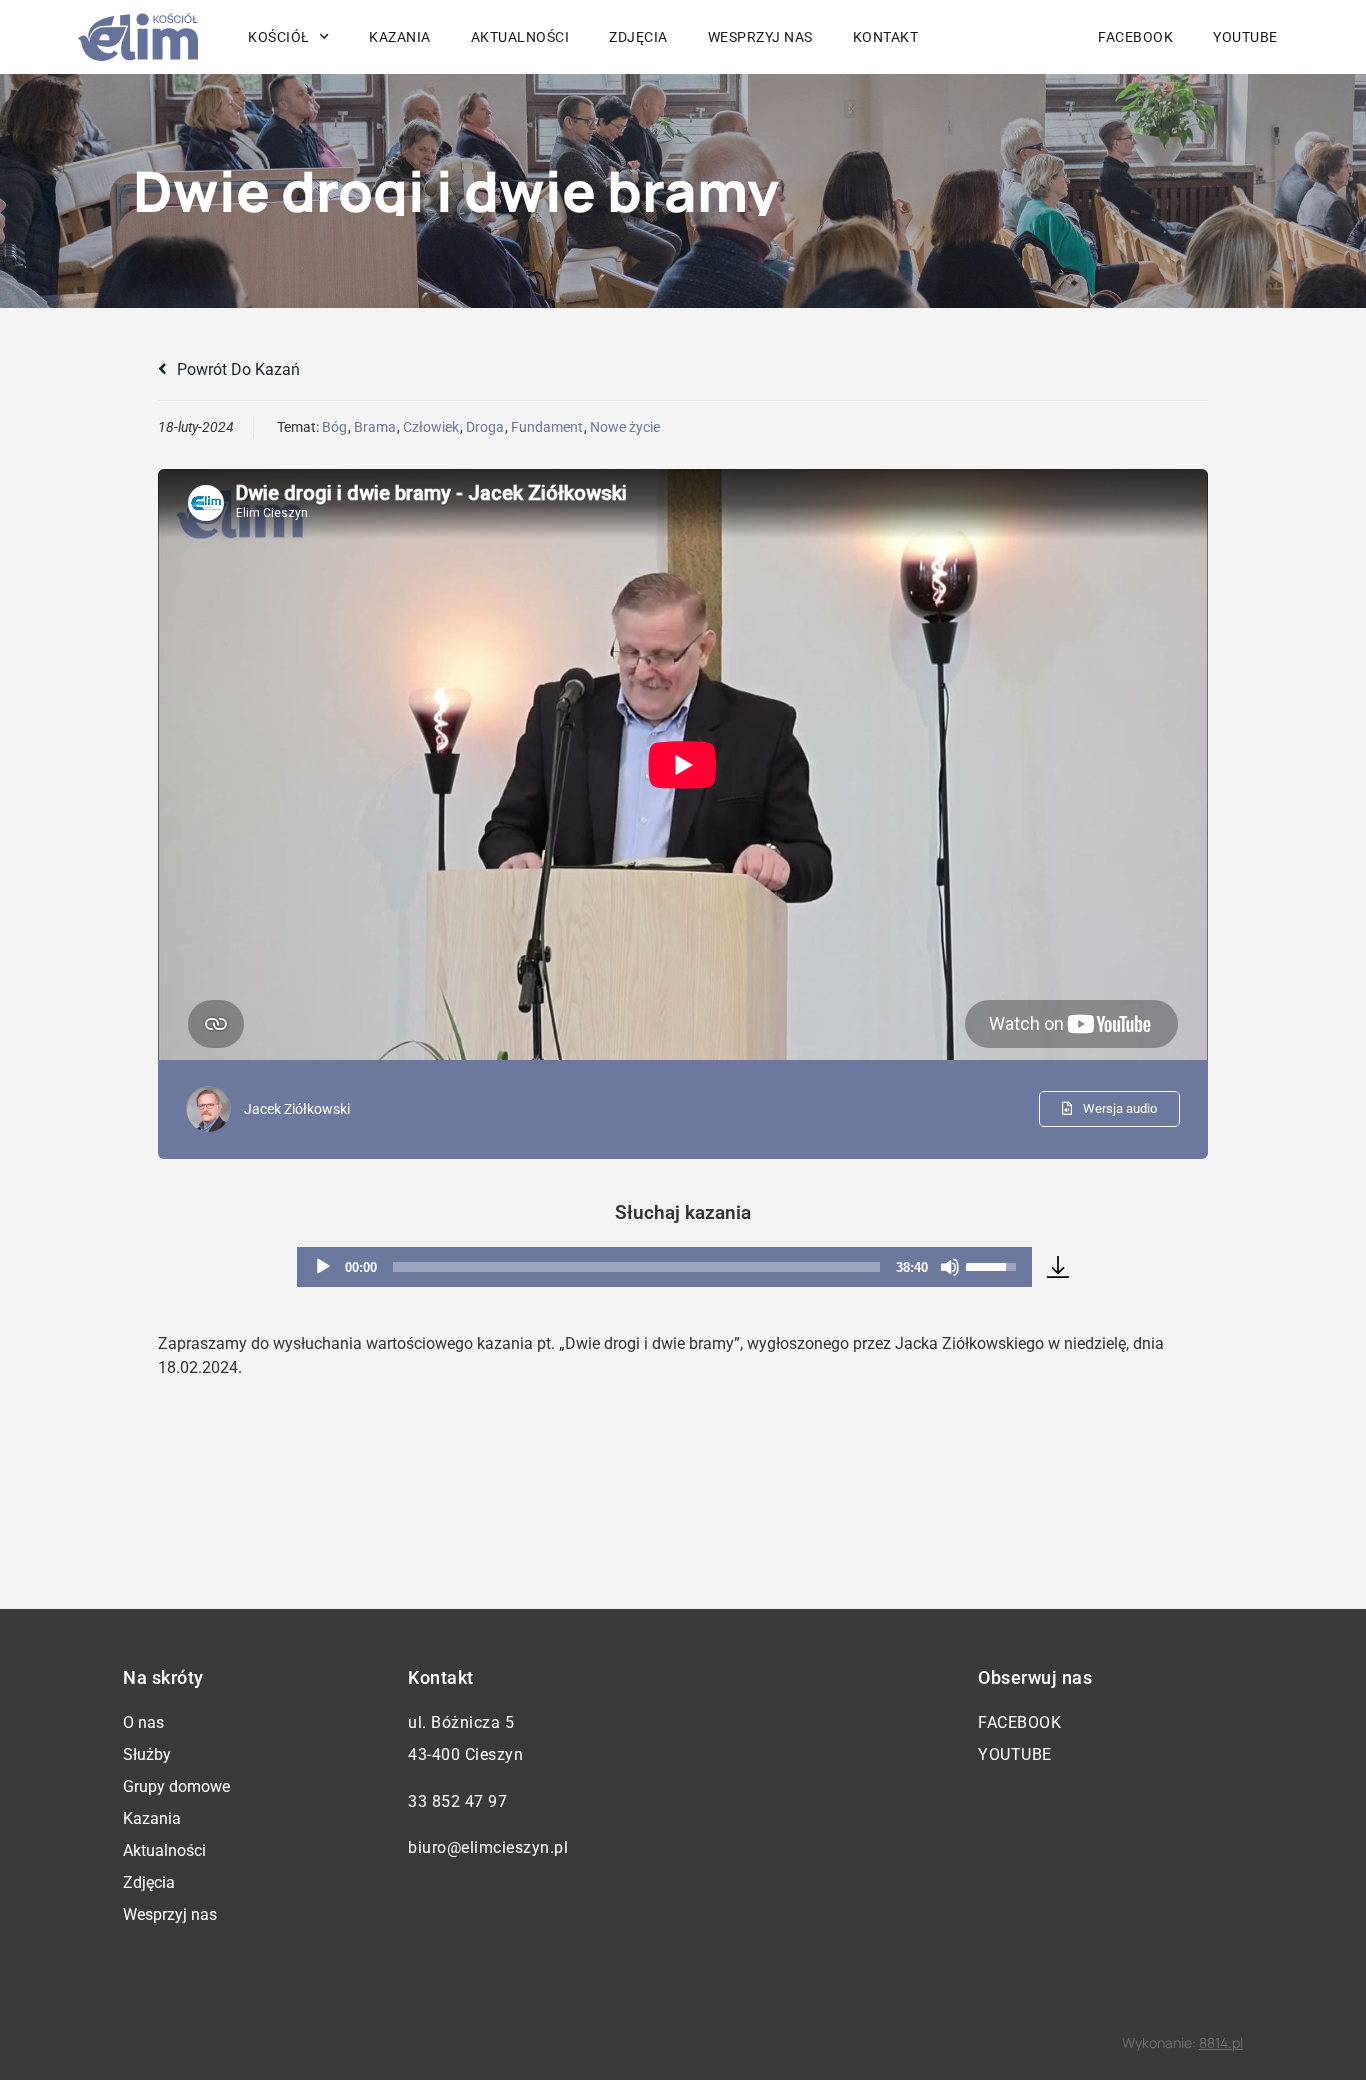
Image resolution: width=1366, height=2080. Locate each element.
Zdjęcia (638, 37)
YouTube (1245, 37)
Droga (485, 427)
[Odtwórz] (323, 1267)
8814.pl (1221, 2042)
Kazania (400, 37)
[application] (664, 1267)
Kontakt (886, 37)
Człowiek (431, 427)
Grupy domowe (176, 1786)
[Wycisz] (950, 1267)
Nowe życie (625, 427)
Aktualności (520, 37)
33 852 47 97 (457, 1801)
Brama (375, 427)
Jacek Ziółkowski (297, 1109)
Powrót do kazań (236, 369)
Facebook (1135, 37)
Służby (147, 1754)
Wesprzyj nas (760, 37)
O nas (143, 1722)
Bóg (334, 427)
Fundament (547, 427)
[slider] (636, 1267)
